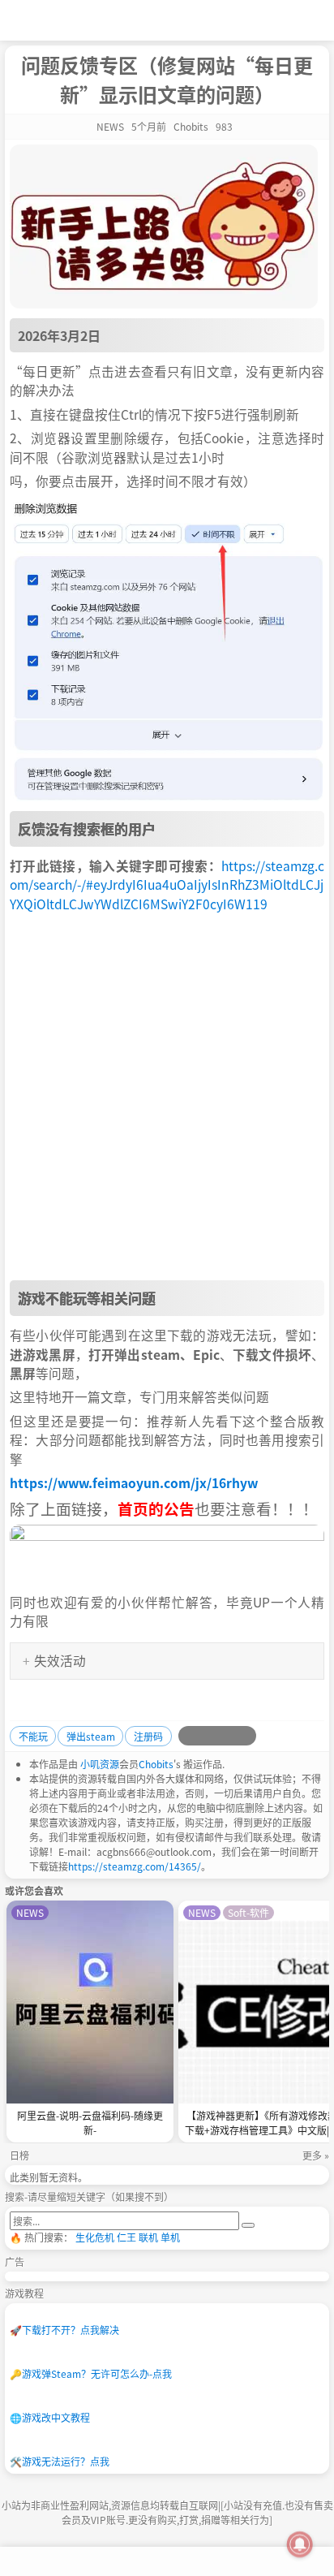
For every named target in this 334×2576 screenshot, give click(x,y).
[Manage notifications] (300, 2544)
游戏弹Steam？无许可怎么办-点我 (91, 2373)
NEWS (110, 126)
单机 (170, 2237)
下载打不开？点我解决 (64, 2330)
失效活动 (54, 1660)
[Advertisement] (167, 1097)
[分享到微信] (227, 1736)
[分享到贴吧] (246, 1736)
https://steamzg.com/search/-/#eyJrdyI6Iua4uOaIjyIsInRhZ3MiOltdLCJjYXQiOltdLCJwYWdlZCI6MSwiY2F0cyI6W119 (167, 885)
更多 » (316, 2155)
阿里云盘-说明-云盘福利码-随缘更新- (90, 2123)
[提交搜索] (248, 2225)
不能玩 (33, 1736)
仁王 (126, 2237)
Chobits (156, 1764)
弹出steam (91, 1736)
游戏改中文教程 (50, 2417)
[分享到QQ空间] (208, 1736)
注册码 (148, 1736)
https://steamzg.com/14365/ (135, 1866)
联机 (148, 2237)
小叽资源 (100, 1764)
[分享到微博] (188, 1736)
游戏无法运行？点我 (60, 2461)
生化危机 (95, 2237)
